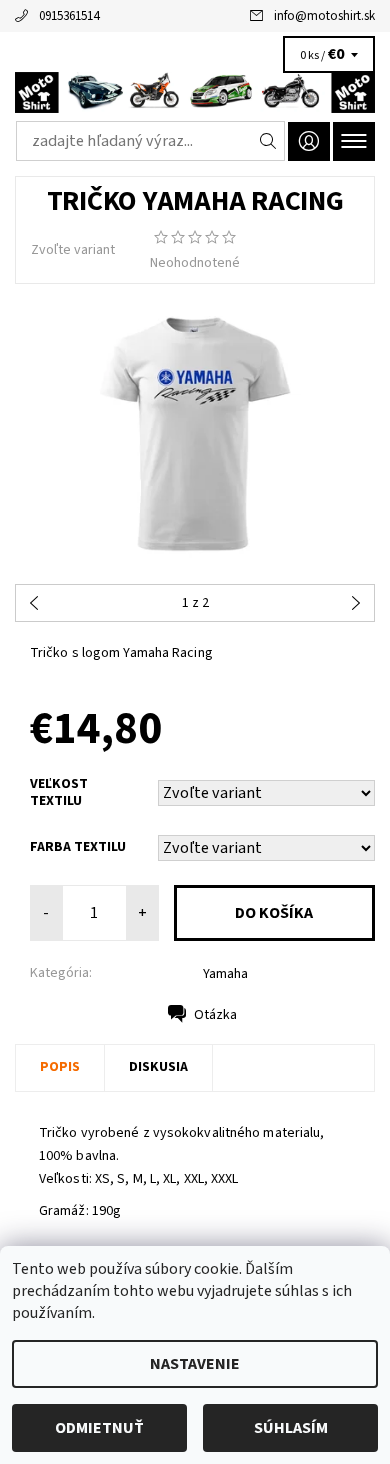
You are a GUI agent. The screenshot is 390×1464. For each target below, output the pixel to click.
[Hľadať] (268, 141)
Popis (60, 1067)
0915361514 (69, 16)
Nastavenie (195, 1364)
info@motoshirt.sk (324, 16)
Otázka (215, 1015)
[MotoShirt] (195, 92)
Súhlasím (291, 1428)
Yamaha (225, 974)
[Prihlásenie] (309, 141)
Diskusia (158, 1067)
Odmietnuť (99, 1428)
